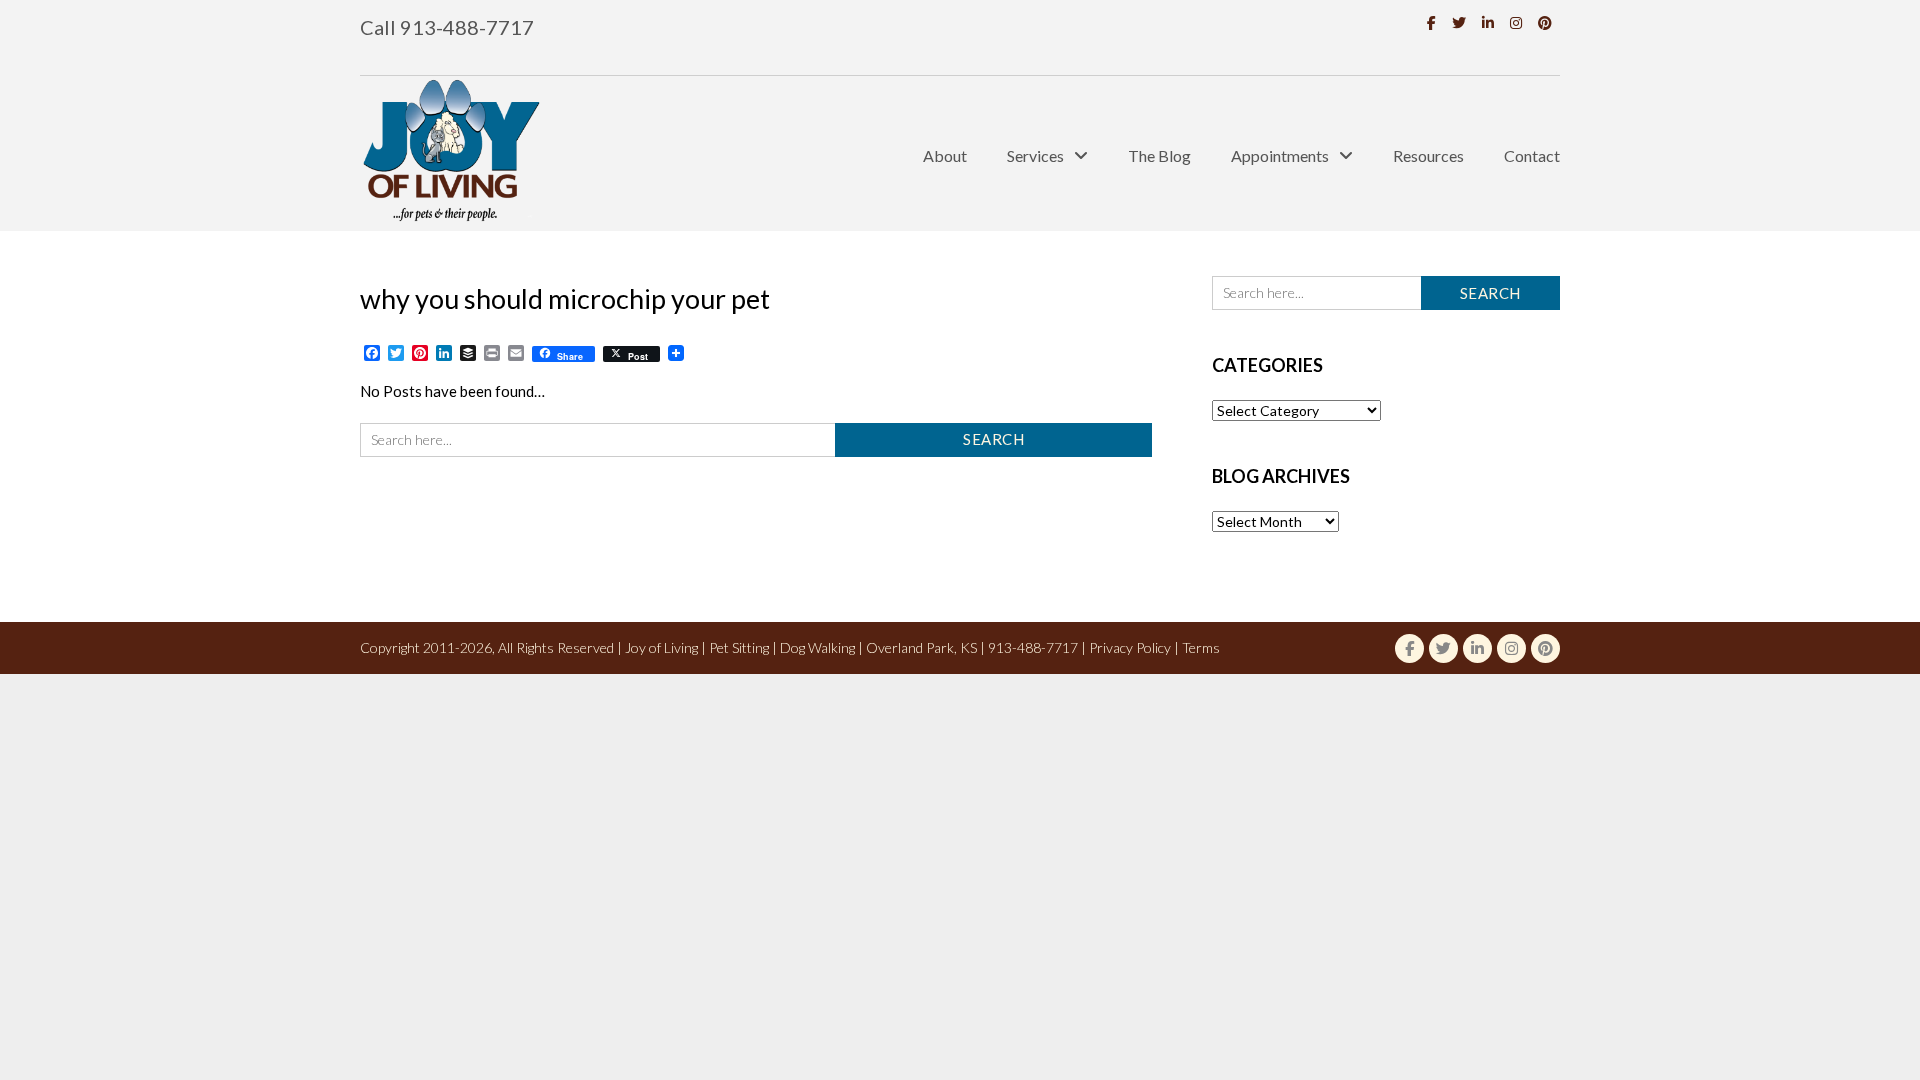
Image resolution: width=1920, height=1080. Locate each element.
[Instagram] (1516, 22)
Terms (1201, 647)
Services (1035, 155)
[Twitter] (1459, 22)
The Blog (1159, 155)
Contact (1532, 155)
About (945, 155)
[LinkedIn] (1488, 22)
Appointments (1280, 155)
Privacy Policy (1130, 647)
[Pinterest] (1545, 22)
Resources (1428, 155)
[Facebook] (1431, 22)
